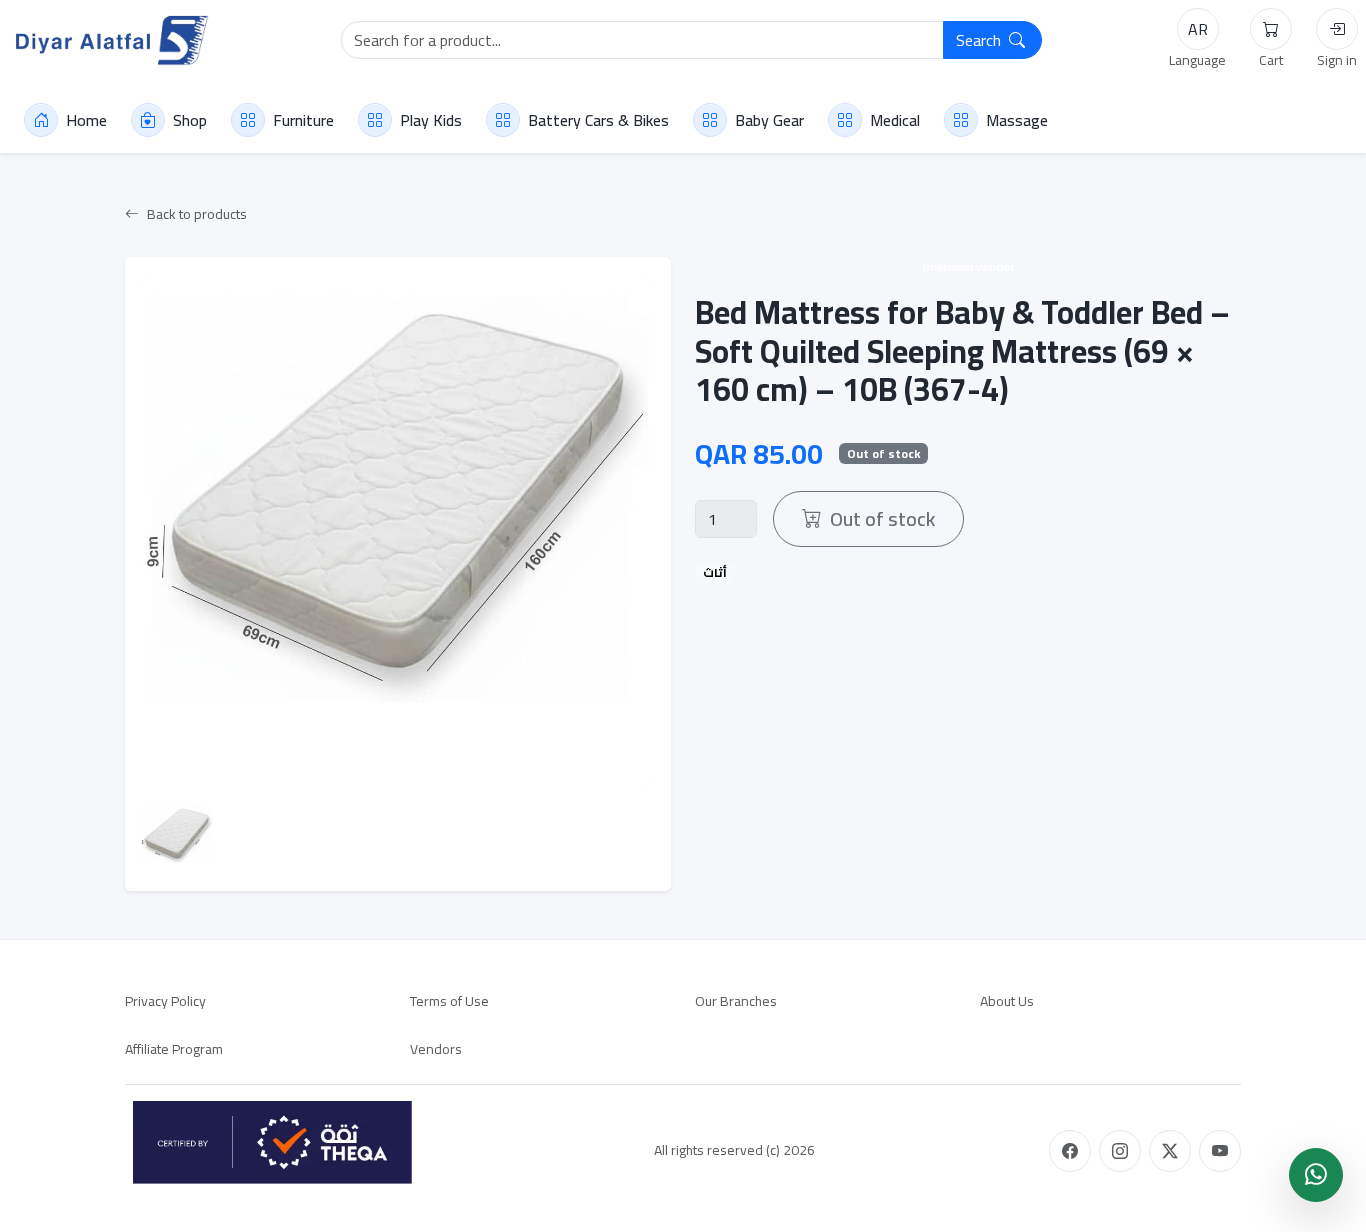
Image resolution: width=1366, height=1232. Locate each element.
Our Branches (736, 1001)
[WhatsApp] (1316, 1175)
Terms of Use (449, 1001)
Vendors (436, 1049)
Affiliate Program (174, 1049)
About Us (1007, 1001)
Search (980, 40)
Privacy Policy (165, 1001)
